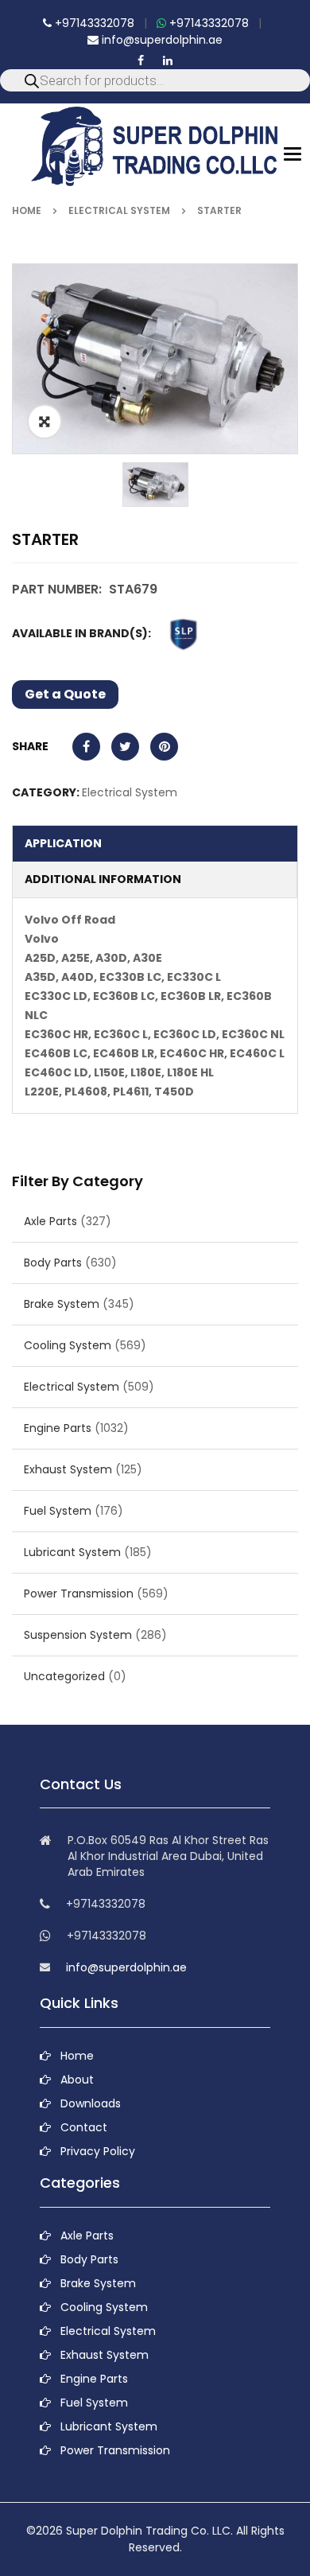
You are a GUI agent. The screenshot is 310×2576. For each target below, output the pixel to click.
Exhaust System (68, 1469)
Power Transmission (79, 1593)
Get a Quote (65, 694)
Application (63, 843)
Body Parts (53, 1263)
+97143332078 (93, 23)
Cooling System (68, 1345)
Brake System (62, 1304)
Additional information (103, 879)
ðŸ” (45, 422)
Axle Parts (50, 1221)
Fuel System (58, 1511)
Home (27, 210)
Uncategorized (64, 1676)
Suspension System (78, 1635)
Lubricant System (72, 1552)
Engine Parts (58, 1428)
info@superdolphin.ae (161, 40)
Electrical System (119, 210)
